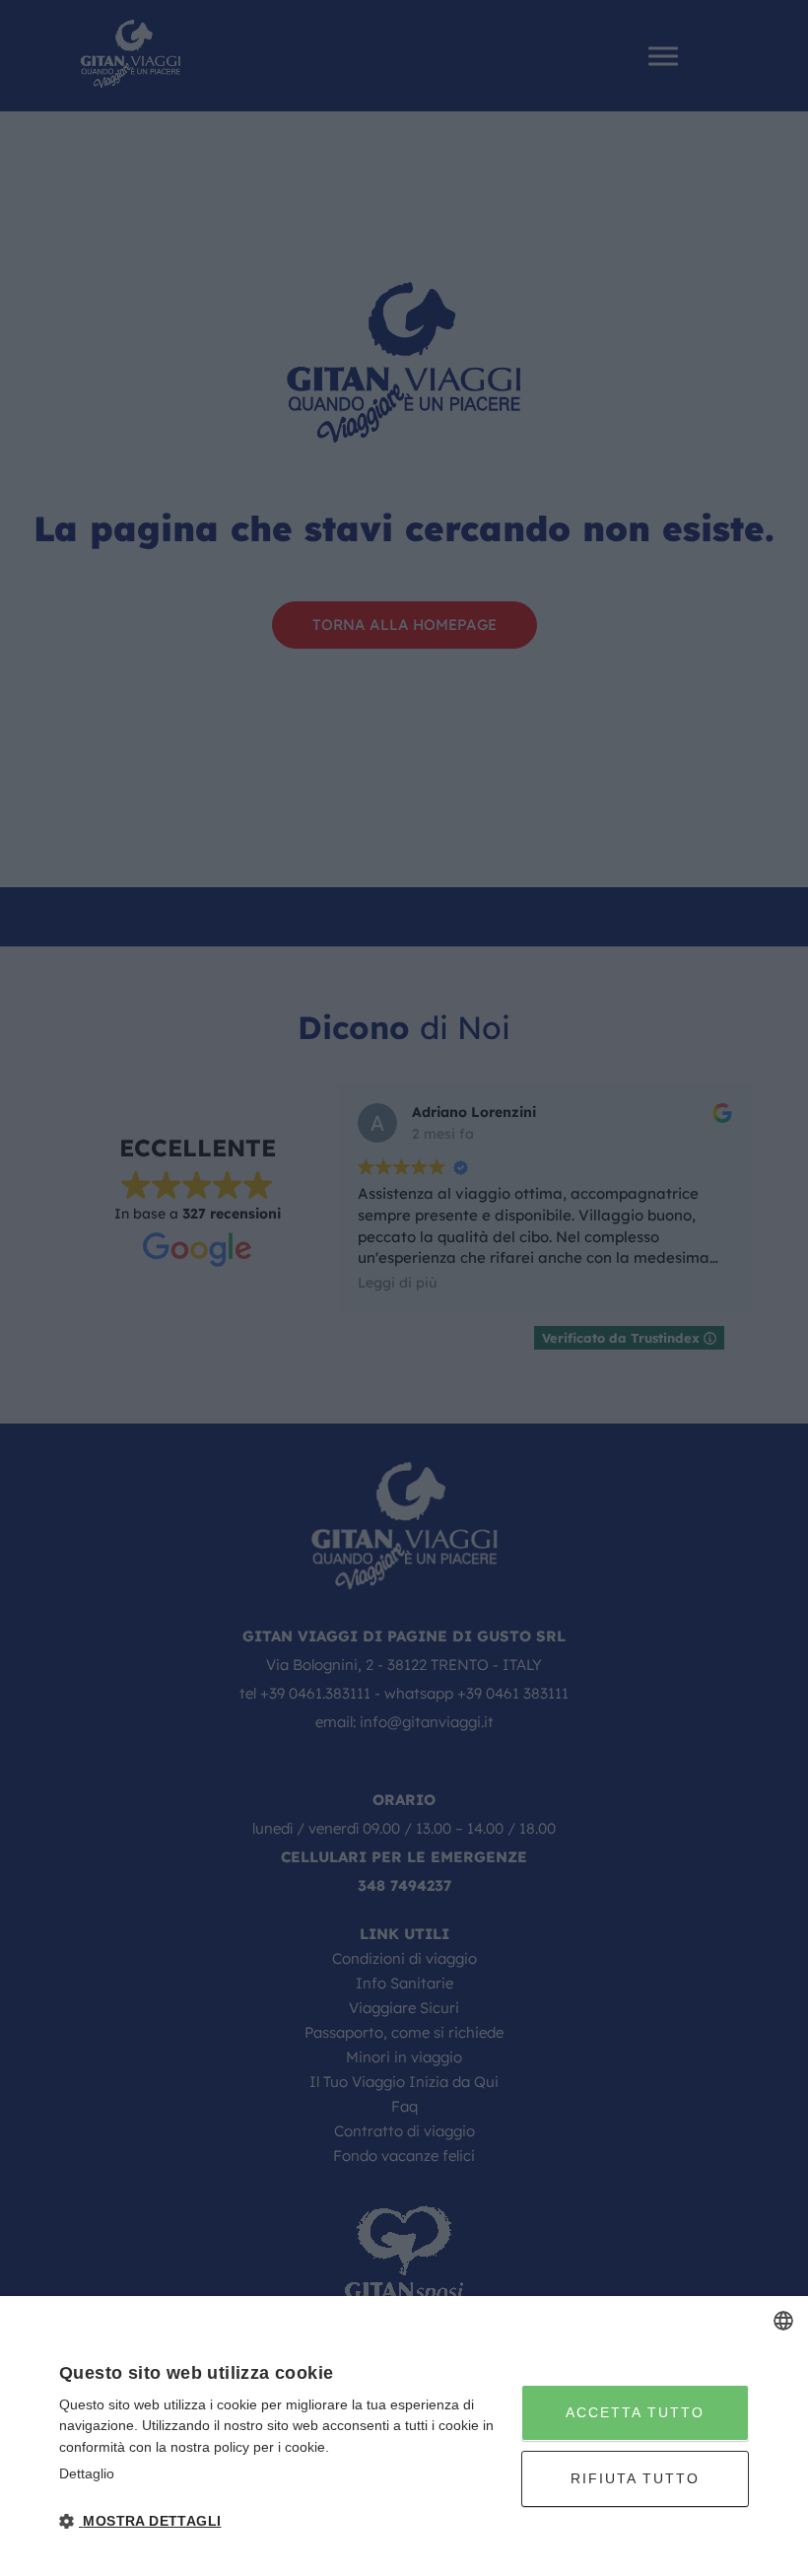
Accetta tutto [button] (635, 2412)
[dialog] (404, 2436)
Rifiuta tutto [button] (635, 2478)
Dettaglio (87, 2473)
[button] (283, 2521)
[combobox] (783, 2321)
